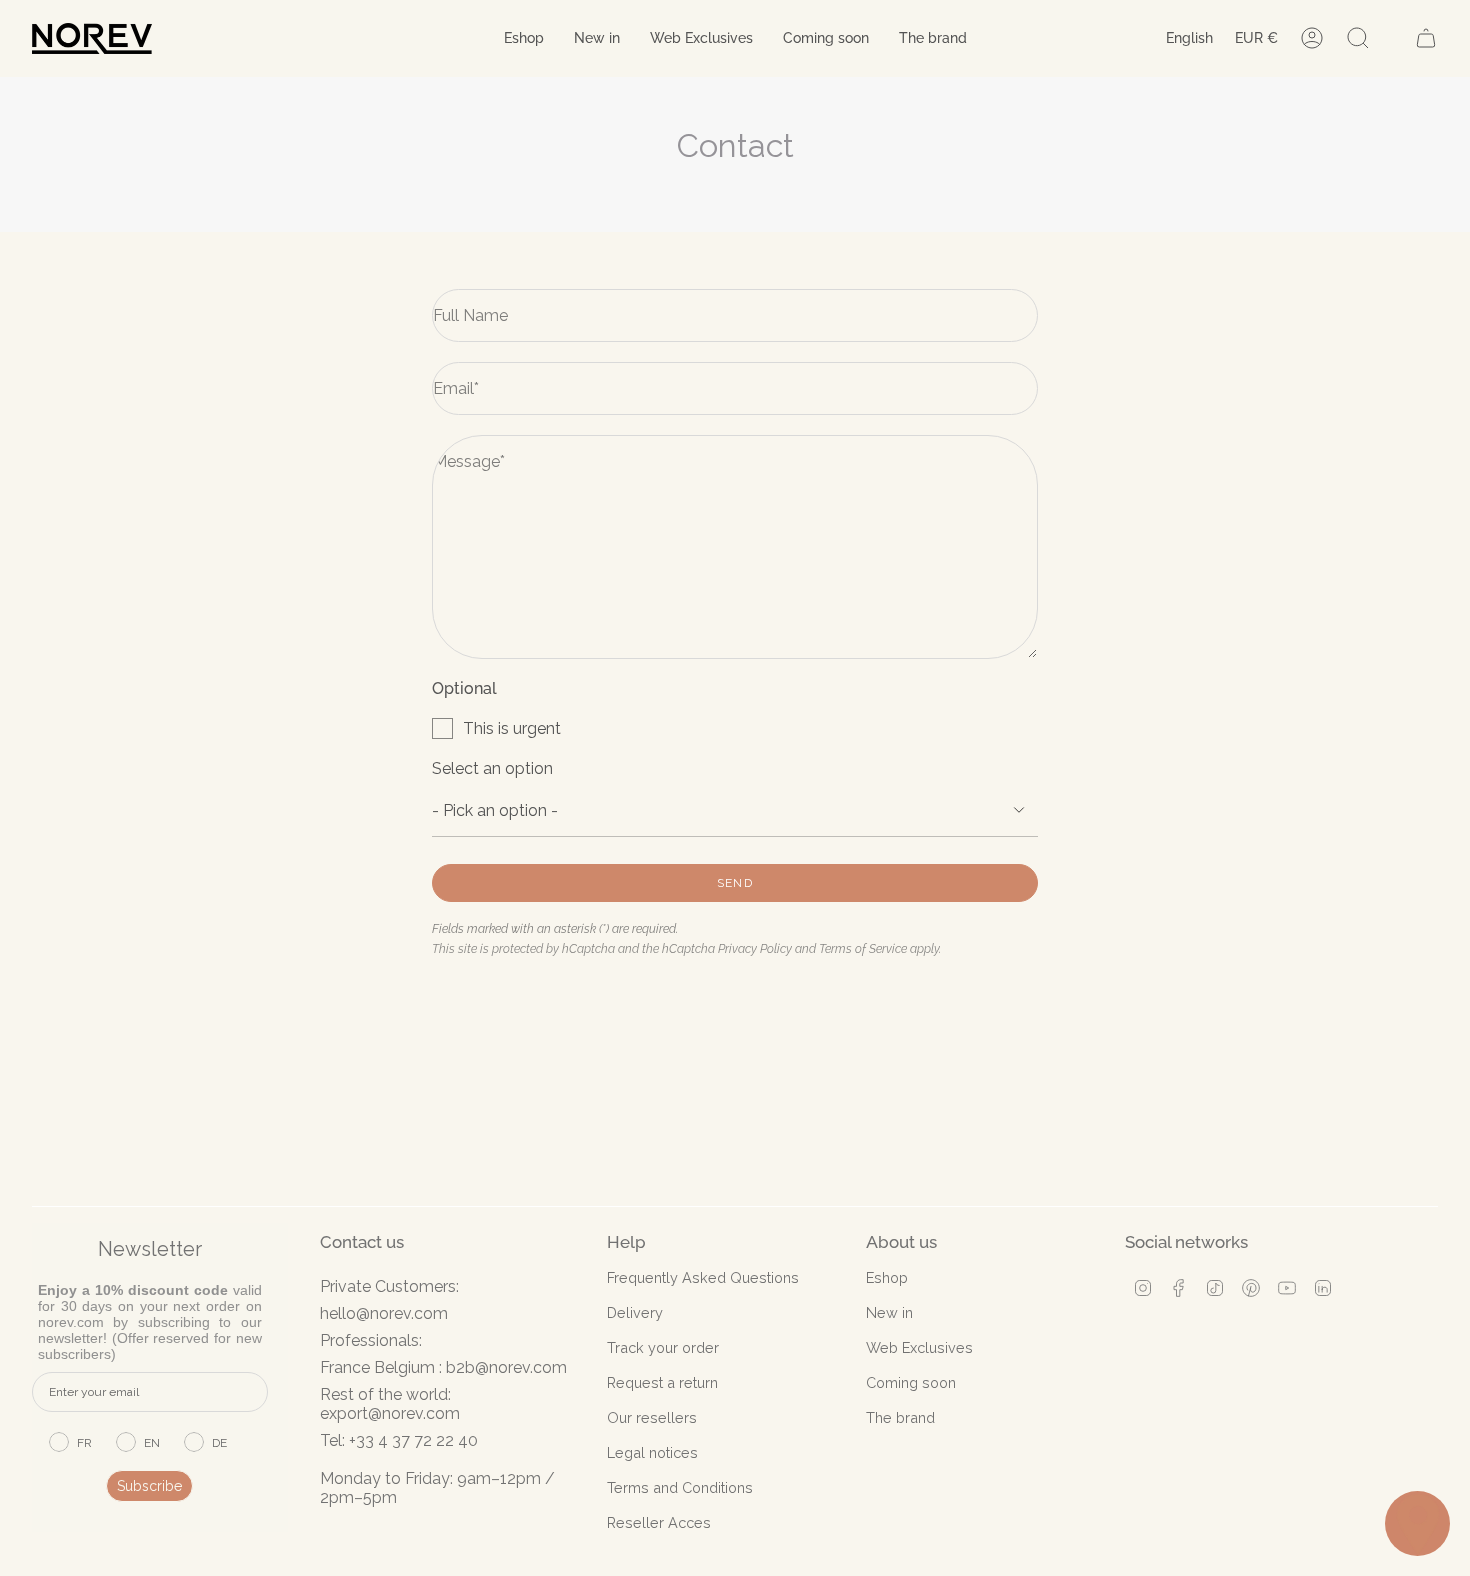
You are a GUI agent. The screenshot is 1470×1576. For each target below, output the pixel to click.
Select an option (492, 768)
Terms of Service (863, 949)
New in (889, 1312)
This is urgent (512, 728)
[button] (524, 38)
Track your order (663, 1347)
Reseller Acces (659, 1522)
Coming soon (911, 1382)
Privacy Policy (755, 949)
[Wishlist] (1392, 38)
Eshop (887, 1277)
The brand (900, 1417)
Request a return (662, 1382)
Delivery (635, 1312)
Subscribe (149, 1486)
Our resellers (652, 1417)
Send (735, 883)
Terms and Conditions (680, 1487)
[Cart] (1426, 38)
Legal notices (652, 1452)
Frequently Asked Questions (703, 1277)
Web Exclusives (919, 1347)
